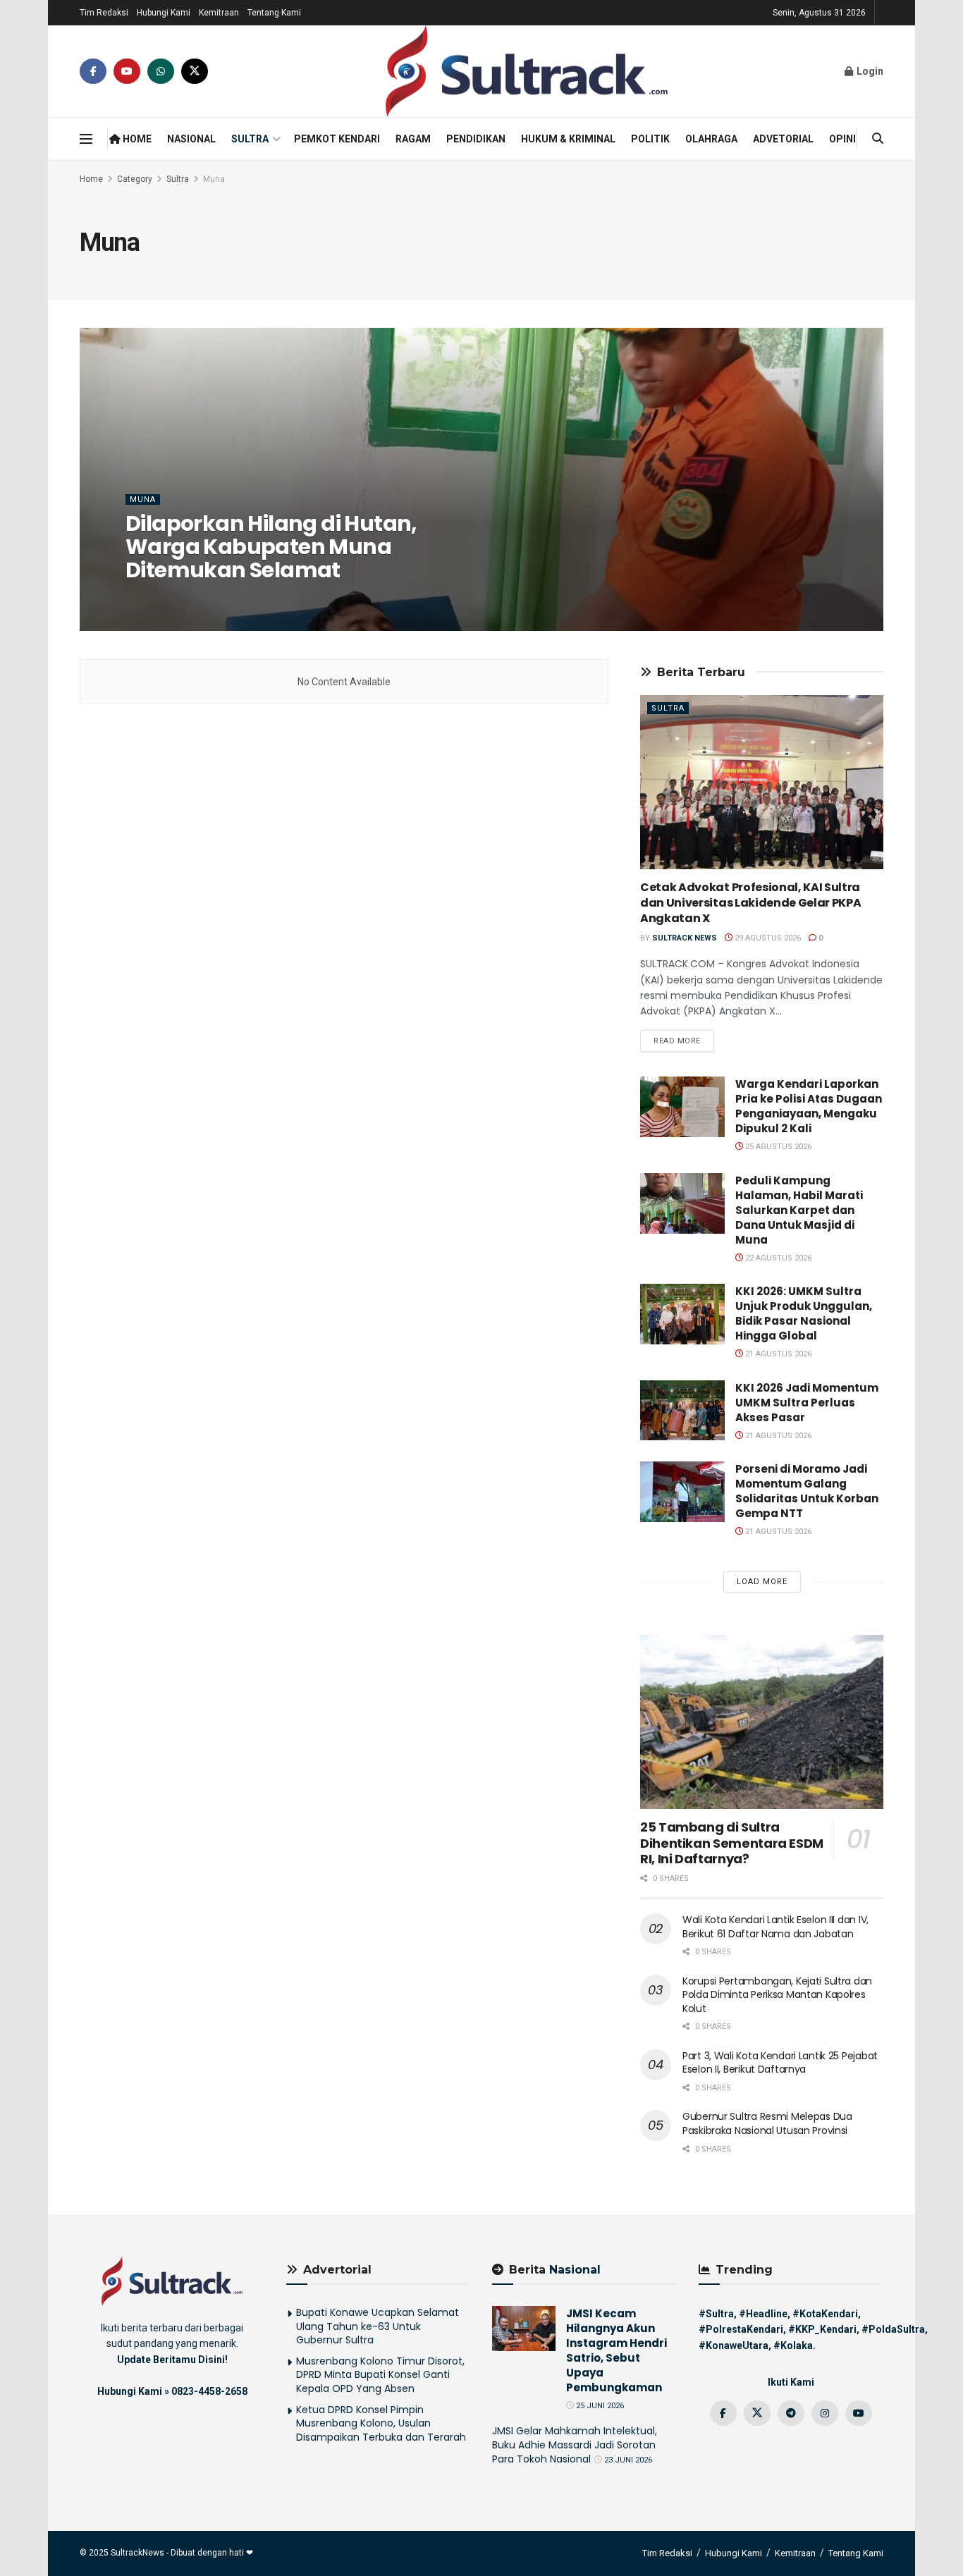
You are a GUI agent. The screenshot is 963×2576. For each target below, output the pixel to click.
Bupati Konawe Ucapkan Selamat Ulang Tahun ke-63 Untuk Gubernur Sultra (378, 2326)
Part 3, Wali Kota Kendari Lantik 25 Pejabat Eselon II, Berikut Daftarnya (780, 2063)
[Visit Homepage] (527, 71)
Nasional (191, 139)
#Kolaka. (795, 2345)
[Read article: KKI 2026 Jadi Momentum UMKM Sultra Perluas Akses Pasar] (682, 1411)
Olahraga (711, 139)
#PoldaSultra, (895, 2329)
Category (135, 179)
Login (869, 71)
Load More (762, 1582)
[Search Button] (878, 139)
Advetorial (783, 139)
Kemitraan (219, 13)
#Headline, (765, 2314)
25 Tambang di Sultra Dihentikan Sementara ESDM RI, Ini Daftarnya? (732, 1843)
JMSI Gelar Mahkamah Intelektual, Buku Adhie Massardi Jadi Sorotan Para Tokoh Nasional (575, 2445)
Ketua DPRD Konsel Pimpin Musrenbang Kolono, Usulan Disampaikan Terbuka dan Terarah (381, 2423)
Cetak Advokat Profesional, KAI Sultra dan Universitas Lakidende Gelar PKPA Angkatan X (750, 903)
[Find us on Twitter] (195, 71)
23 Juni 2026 (627, 2460)
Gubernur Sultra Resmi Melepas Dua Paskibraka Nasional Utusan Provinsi (767, 2123)
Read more (684, 1041)
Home (136, 139)
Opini (842, 139)
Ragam (413, 139)
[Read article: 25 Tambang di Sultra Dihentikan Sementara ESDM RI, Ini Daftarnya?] (762, 1722)
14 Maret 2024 (247, 598)
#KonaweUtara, (735, 2345)
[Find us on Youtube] (127, 71)
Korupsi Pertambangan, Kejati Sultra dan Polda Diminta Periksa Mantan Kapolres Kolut (777, 1995)
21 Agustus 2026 (777, 1354)
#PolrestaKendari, (742, 2329)
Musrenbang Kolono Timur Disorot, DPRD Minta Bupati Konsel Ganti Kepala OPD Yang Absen (380, 2375)
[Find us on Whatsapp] (161, 71)
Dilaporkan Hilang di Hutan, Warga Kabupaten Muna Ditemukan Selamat (271, 547)
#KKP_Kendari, (824, 2329)
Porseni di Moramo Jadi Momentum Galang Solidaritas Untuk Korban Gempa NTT (807, 1491)
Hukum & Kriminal (568, 139)
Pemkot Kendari (337, 139)
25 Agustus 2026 (777, 1147)
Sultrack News (170, 598)
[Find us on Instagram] (825, 2413)
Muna (214, 179)
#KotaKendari (825, 2314)
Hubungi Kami (164, 13)
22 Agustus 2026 (777, 1258)
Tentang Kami (274, 13)
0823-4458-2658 (209, 2391)
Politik (650, 139)
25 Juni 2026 (599, 2406)
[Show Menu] (86, 139)
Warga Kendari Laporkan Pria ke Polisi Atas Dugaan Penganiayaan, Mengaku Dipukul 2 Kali (809, 1106)
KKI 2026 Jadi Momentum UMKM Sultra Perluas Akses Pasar (807, 1403)
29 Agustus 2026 (767, 938)
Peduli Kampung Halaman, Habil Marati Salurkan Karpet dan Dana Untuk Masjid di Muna (799, 1210)
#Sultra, (718, 2314)
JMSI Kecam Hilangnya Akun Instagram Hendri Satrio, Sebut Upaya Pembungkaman (617, 2350)
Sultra (250, 139)
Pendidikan (476, 139)
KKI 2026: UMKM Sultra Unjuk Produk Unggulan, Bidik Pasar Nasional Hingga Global (804, 1313)
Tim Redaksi (104, 13)
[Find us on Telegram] (791, 2413)
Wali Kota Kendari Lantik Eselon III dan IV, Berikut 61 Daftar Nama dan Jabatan (775, 1927)
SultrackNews (137, 2553)
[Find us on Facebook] (93, 71)
